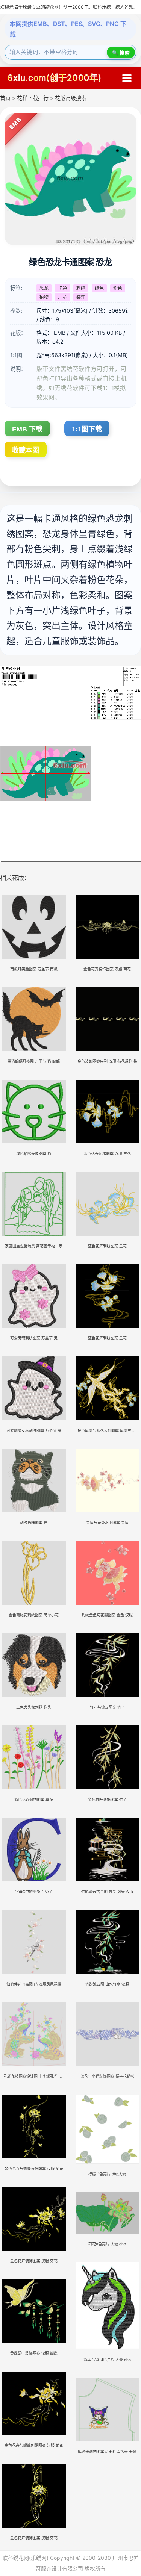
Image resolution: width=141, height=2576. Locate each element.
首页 (5, 98)
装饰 (81, 297)
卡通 (62, 288)
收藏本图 (26, 450)
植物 (44, 297)
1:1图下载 (87, 429)
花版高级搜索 (71, 98)
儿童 (62, 297)
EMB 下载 (27, 429)
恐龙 (44, 288)
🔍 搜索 (121, 53)
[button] (127, 78)
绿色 (99, 288)
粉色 (118, 288)
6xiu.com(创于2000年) (55, 78)
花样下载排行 (33, 98)
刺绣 (81, 288)
